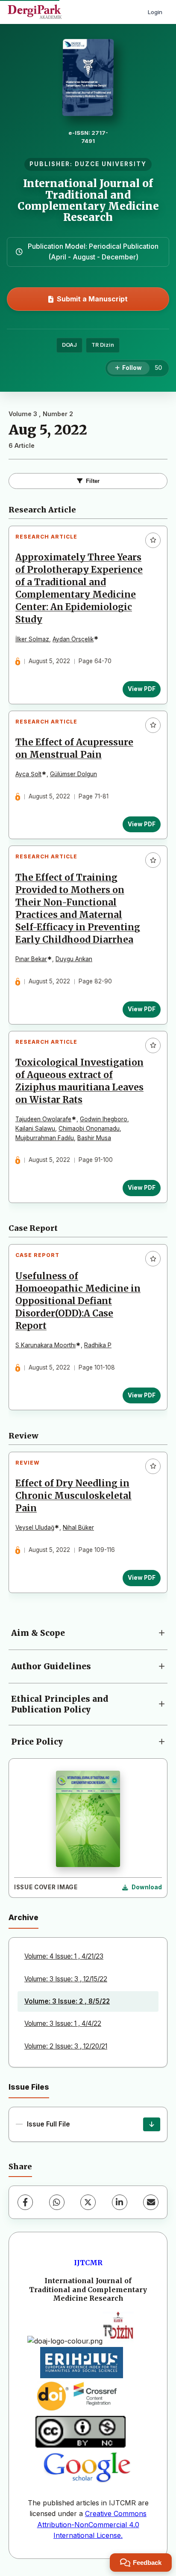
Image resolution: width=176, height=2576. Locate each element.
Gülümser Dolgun (73, 774)
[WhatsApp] (57, 2202)
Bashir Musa (94, 1138)
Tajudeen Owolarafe (43, 1119)
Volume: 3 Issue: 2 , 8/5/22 (67, 2001)
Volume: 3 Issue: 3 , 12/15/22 (66, 1979)
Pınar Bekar (31, 959)
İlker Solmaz (32, 639)
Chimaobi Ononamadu (89, 1129)
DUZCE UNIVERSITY (111, 164)
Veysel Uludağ (35, 1528)
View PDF (142, 689)
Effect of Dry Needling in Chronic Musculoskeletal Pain (73, 1496)
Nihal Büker (78, 1528)
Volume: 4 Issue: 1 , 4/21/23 (64, 1956)
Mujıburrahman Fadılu (45, 1138)
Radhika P (98, 1345)
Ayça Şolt (28, 774)
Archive (23, 1917)
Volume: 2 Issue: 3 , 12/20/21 (66, 2046)
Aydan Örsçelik (73, 639)
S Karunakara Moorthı (45, 1345)
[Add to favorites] (153, 540)
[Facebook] (25, 2202)
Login (155, 12)
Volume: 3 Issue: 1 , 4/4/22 (63, 2024)
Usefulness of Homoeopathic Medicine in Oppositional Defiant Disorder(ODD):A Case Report (78, 1301)
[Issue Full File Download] (152, 2124)
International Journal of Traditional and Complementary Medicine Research (88, 200)
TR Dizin (103, 345)
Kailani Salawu (35, 1129)
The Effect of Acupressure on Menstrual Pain (74, 749)
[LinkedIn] (120, 2202)
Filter (93, 481)
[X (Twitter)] (88, 2202)
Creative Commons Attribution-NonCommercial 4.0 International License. (92, 2524)
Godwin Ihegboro (104, 1119)
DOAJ (69, 345)
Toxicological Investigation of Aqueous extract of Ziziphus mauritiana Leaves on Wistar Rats (79, 1081)
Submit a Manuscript (92, 299)
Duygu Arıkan (74, 959)
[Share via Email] (151, 2202)
